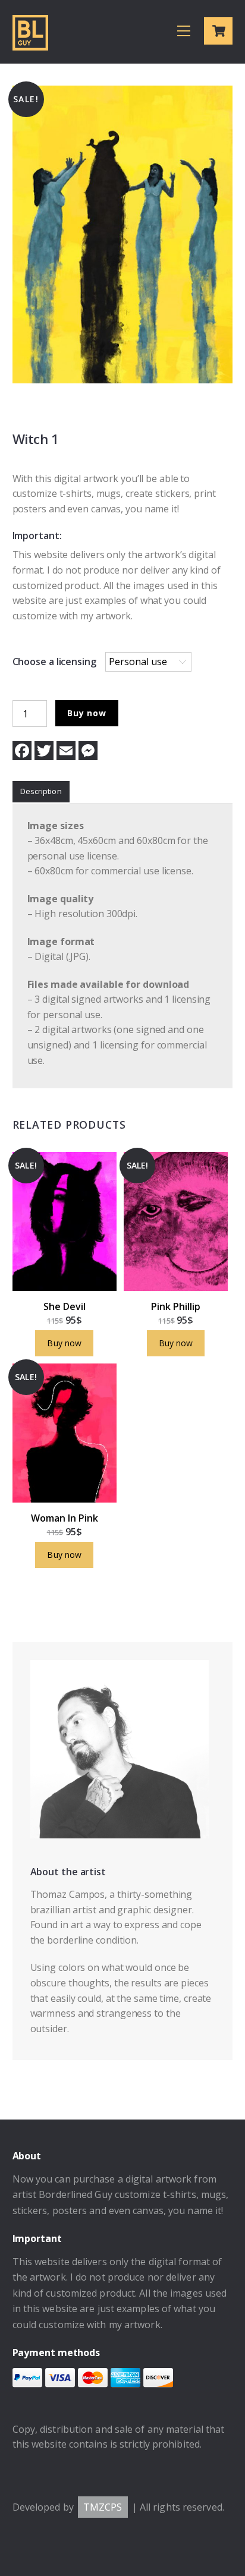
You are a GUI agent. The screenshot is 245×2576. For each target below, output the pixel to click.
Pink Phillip (176, 1306)
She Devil (65, 1306)
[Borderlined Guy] (30, 45)
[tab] (41, 792)
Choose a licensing (54, 662)
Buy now (87, 713)
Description (41, 791)
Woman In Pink (65, 1518)
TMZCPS (103, 2507)
